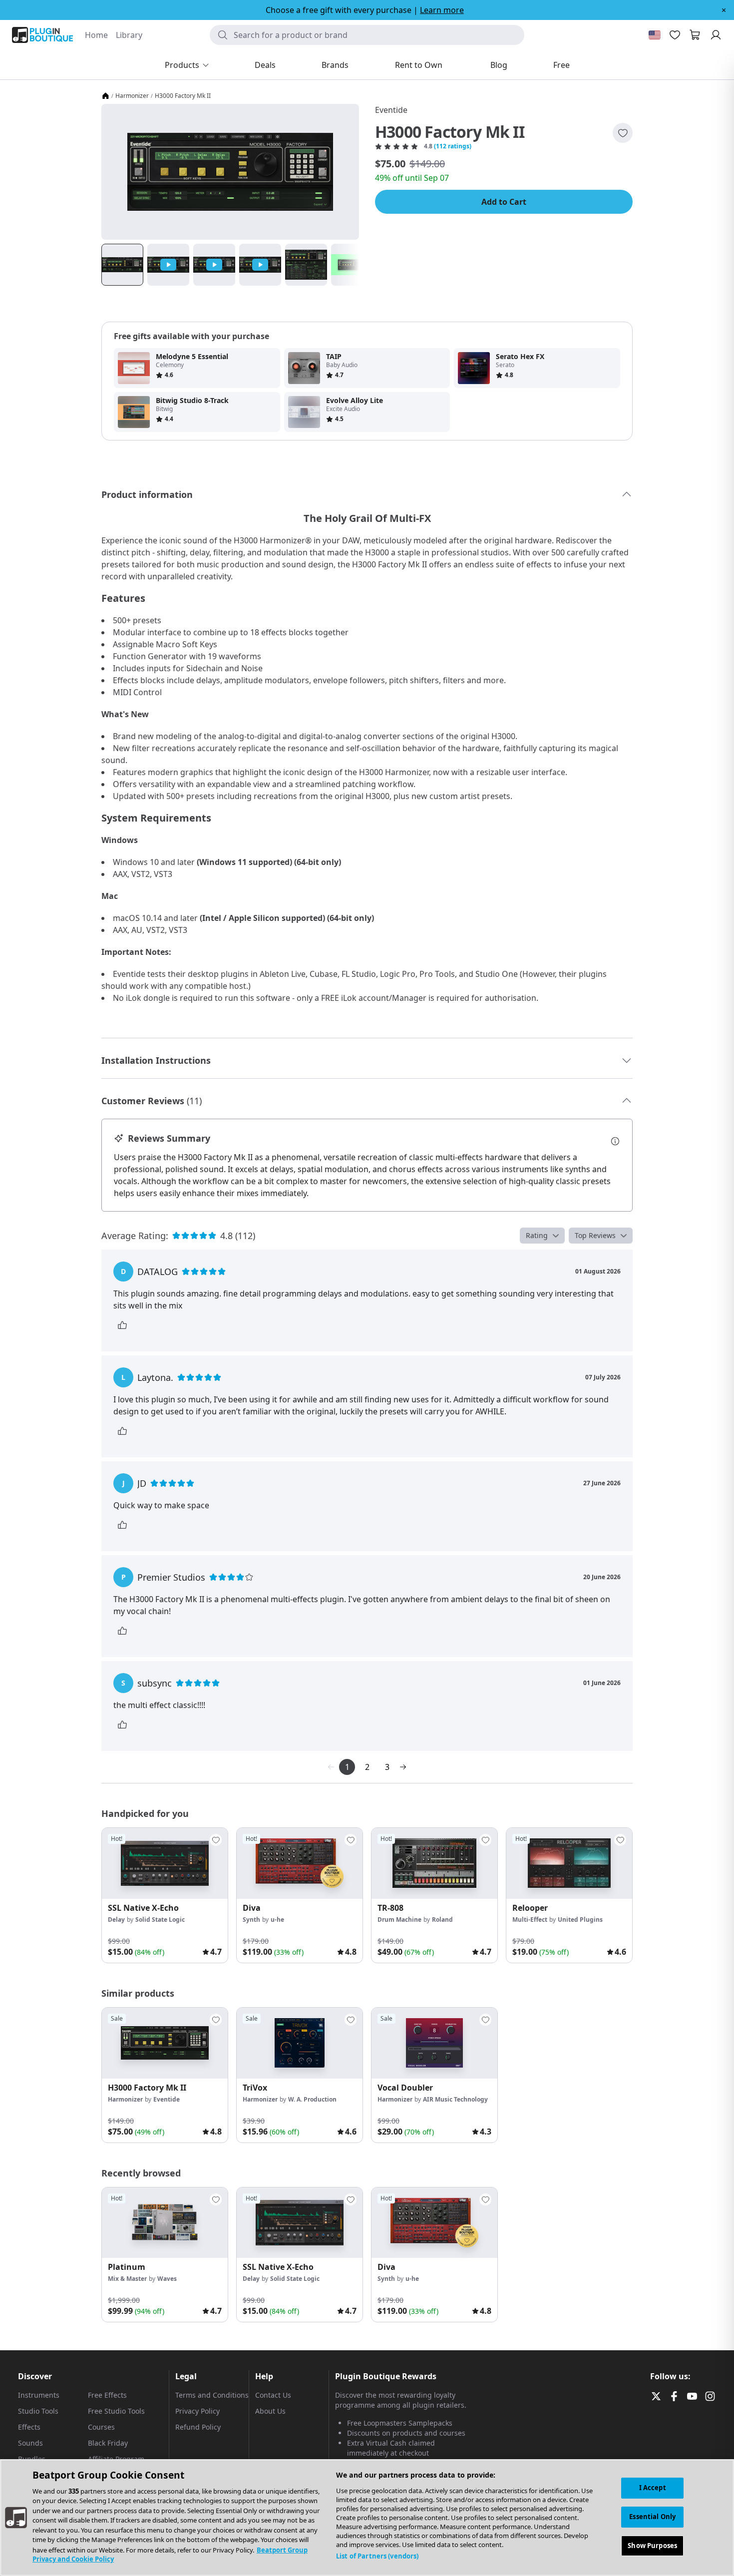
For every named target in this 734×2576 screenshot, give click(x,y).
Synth (251, 1920)
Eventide (391, 110)
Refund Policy (198, 2427)
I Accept (653, 2488)
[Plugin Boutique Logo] (42, 35)
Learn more (442, 10)
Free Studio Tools (116, 2411)
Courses (101, 2427)
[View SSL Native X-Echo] (165, 1863)
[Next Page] (403, 1767)
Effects (29, 2427)
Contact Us (273, 2395)
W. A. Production (312, 2099)
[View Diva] (300, 1863)
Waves (167, 2279)
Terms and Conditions (212, 2395)
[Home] (105, 96)
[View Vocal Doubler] (434, 2043)
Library (129, 35)
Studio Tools (38, 2411)
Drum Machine (399, 1920)
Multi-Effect (530, 1920)
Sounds (30, 2443)
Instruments (39, 2395)
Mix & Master (127, 2279)
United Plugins (580, 1920)
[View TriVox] (300, 2043)
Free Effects (107, 2395)
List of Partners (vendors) (377, 2556)
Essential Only (652, 2517)
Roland (442, 1920)
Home (96, 35)
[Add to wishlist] (623, 133)
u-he (277, 1920)
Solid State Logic (160, 1920)
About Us (270, 2411)
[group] (165, 1895)
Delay (116, 1920)
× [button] (724, 10)
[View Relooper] (569, 1863)
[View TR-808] (434, 1863)
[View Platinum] (165, 2223)
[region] (367, 2518)
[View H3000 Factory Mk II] (165, 2043)
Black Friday (108, 2443)
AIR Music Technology (455, 2099)
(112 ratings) (453, 146)
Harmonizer (132, 96)
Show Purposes (652, 2545)
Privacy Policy (197, 2411)
